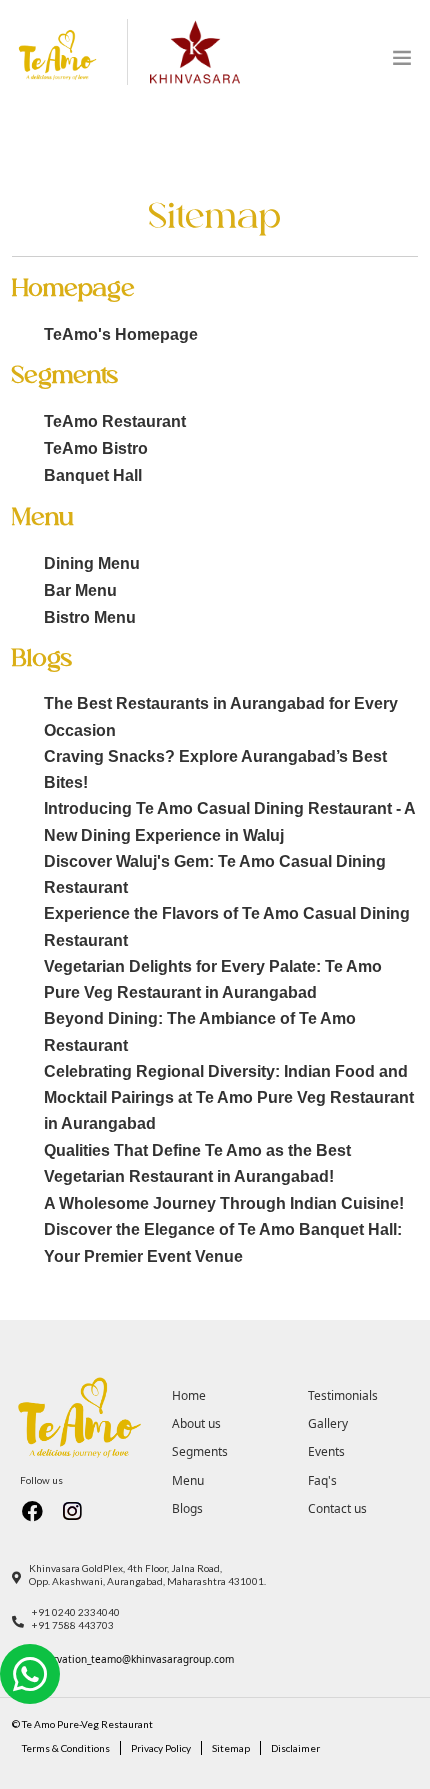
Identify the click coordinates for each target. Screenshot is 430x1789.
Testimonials (343, 1395)
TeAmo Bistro (96, 448)
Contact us (337, 1508)
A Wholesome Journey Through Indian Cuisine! (224, 1203)
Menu (188, 1480)
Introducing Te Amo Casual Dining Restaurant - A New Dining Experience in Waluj (229, 821)
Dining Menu (92, 563)
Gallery (328, 1423)
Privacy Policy (161, 1748)
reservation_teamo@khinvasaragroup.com (133, 1659)
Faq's (322, 1480)
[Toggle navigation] (402, 62)
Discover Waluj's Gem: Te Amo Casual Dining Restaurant (215, 874)
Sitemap (231, 1748)
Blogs (187, 1508)
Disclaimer (295, 1748)
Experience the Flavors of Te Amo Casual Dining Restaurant (227, 926)
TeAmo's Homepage (121, 334)
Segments (200, 1451)
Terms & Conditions (66, 1748)
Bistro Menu (90, 617)
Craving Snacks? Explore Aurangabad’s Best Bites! (215, 769)
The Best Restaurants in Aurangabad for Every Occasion (221, 716)
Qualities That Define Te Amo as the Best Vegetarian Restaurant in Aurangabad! (197, 1163)
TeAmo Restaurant (115, 421)
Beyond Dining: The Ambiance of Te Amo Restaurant (200, 1031)
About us (196, 1423)
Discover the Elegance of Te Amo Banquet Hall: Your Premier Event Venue (223, 1242)
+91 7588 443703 (73, 1625)
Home (189, 1395)
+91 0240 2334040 (76, 1612)
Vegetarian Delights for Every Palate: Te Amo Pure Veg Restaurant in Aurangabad (213, 979)
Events (326, 1451)
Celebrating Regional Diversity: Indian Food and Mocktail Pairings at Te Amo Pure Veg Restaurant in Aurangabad (229, 1098)
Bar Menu (80, 590)
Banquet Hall (93, 475)
